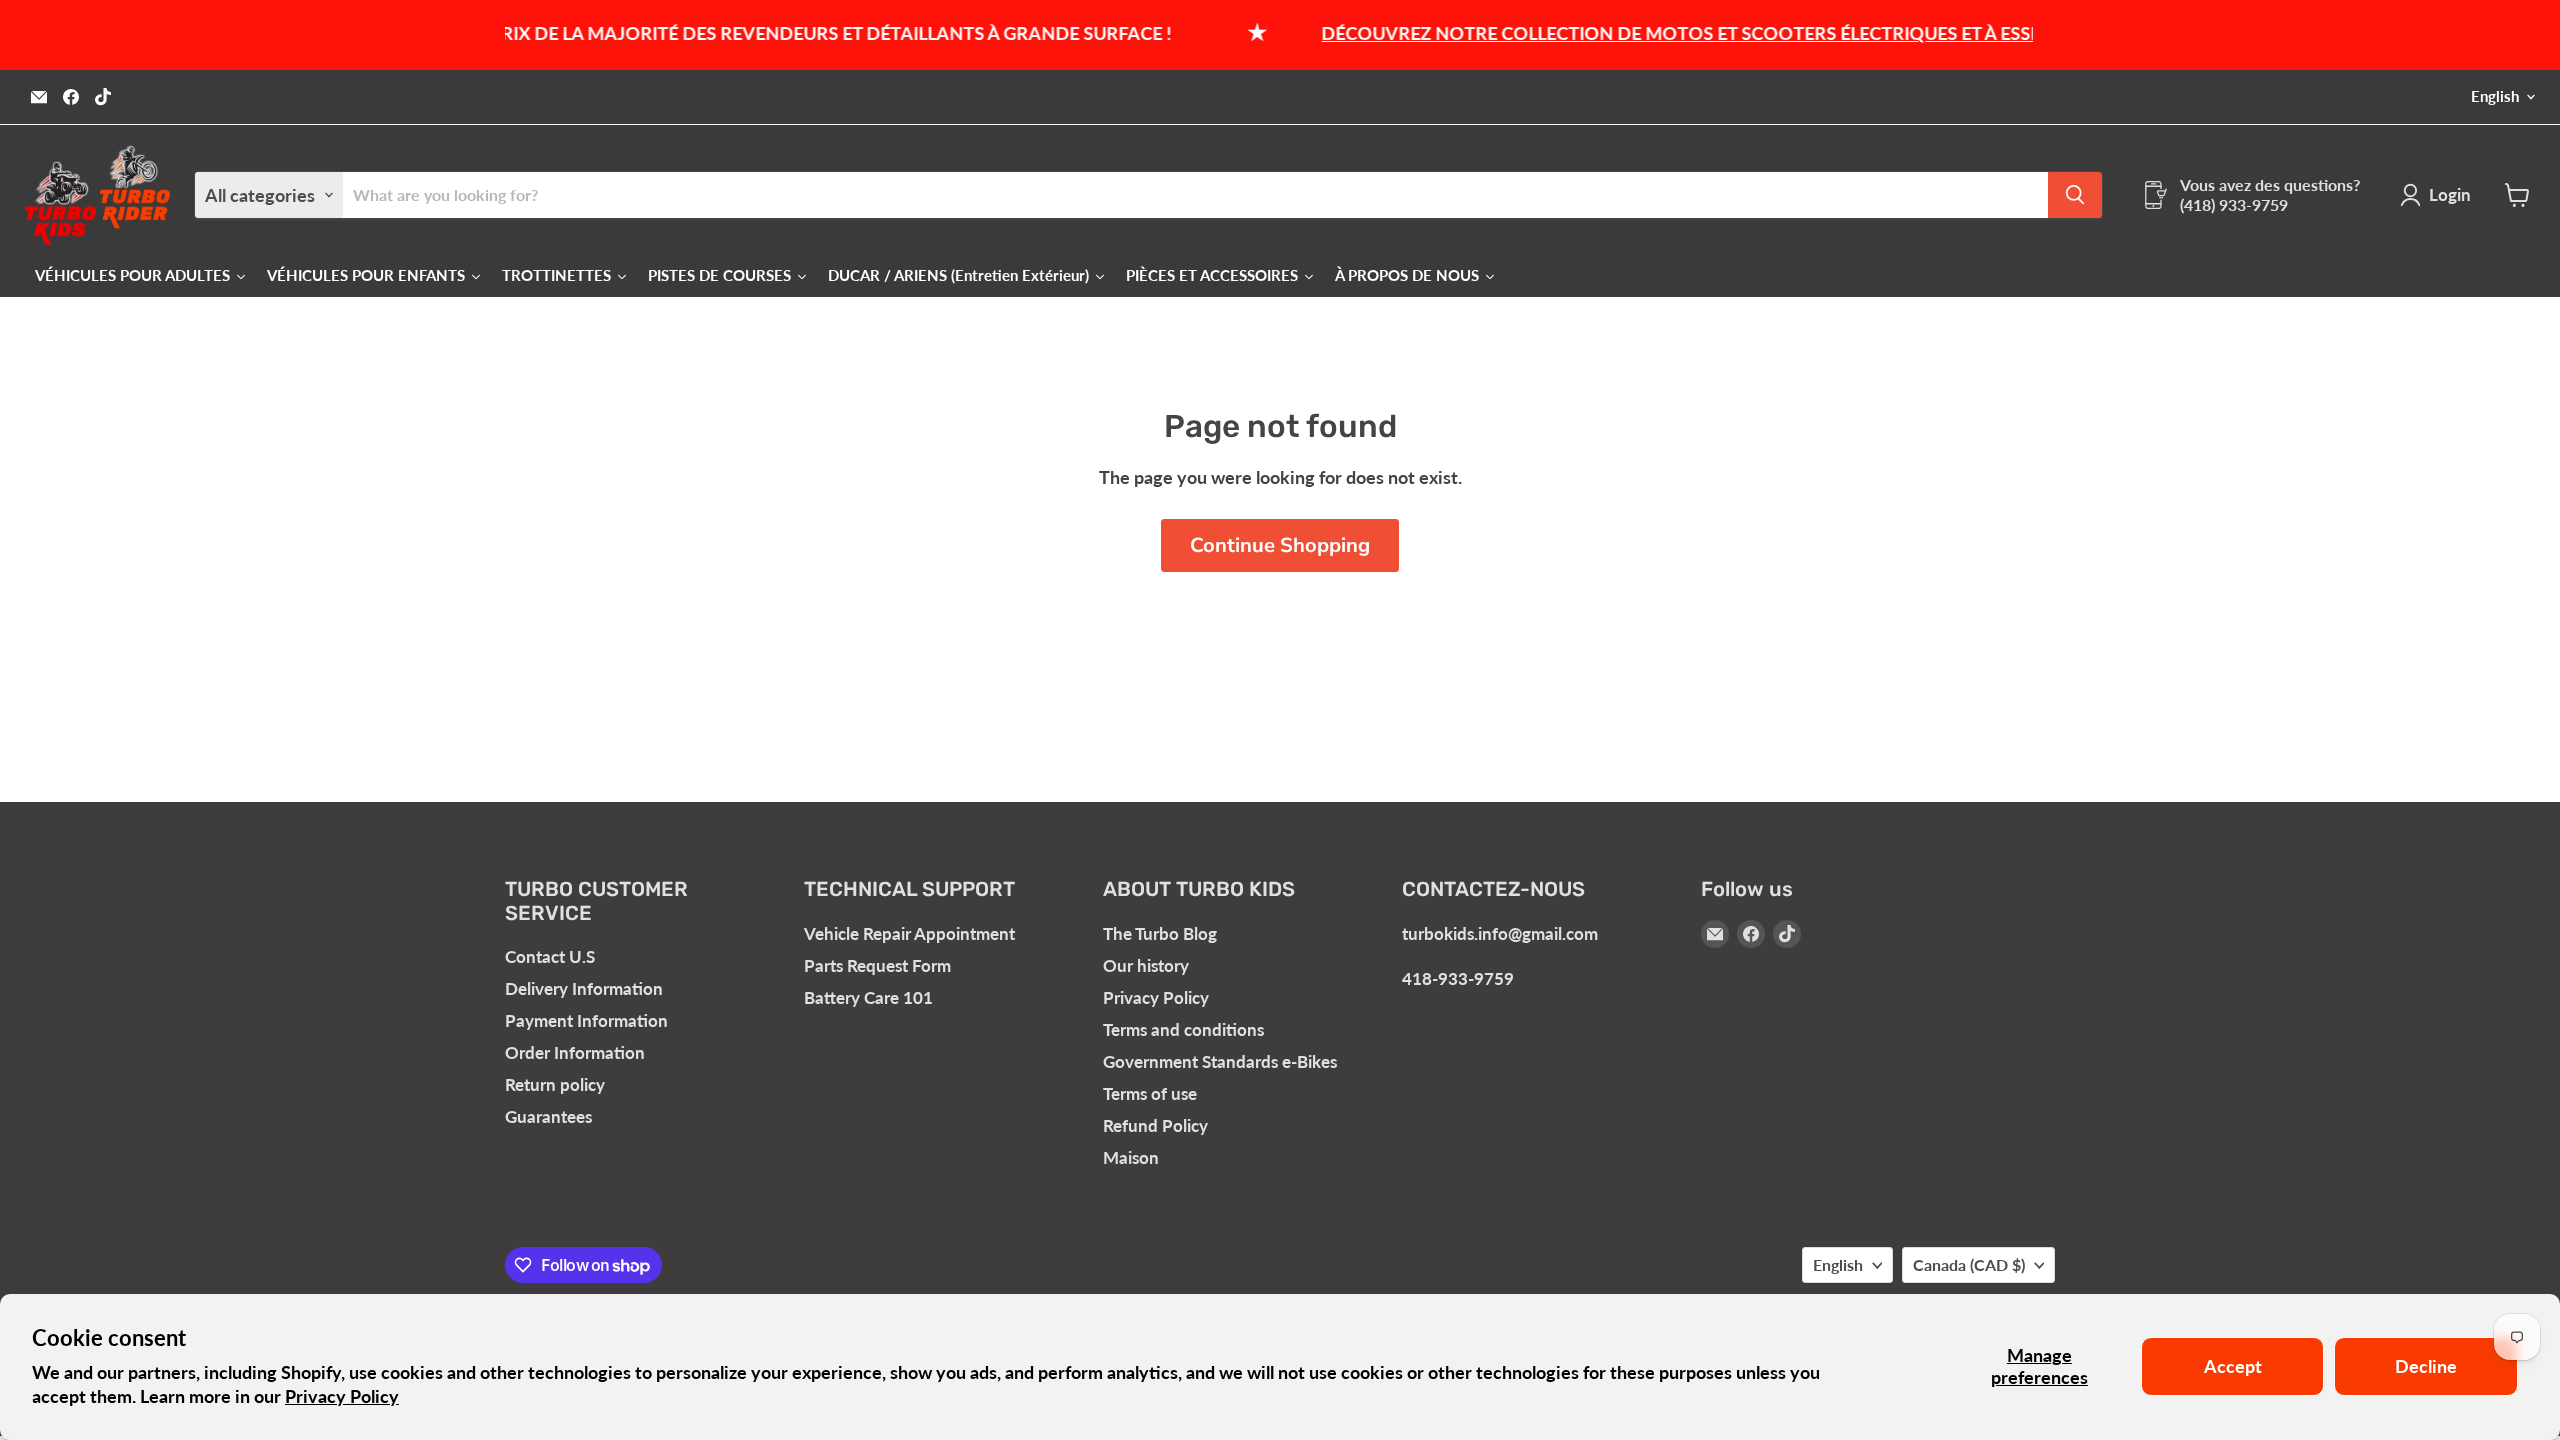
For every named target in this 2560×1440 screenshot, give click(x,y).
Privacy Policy (342, 1396)
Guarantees (548, 1116)
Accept (2233, 1366)
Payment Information (586, 1020)
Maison (1131, 1157)
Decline (2426, 1366)
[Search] (2075, 195)
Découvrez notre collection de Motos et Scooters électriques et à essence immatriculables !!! (1760, 33)
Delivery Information (584, 988)
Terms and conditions (1183, 1029)
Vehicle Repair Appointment (909, 933)
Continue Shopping (1280, 545)
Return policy (555, 1084)
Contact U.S (550, 956)
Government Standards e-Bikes (1220, 1061)
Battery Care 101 (868, 997)
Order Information (575, 1052)
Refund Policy (1155, 1125)
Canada (1969, 1264)
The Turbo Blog (1160, 933)
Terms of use (1150, 1093)
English (2495, 96)
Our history (1146, 965)
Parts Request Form (877, 965)
